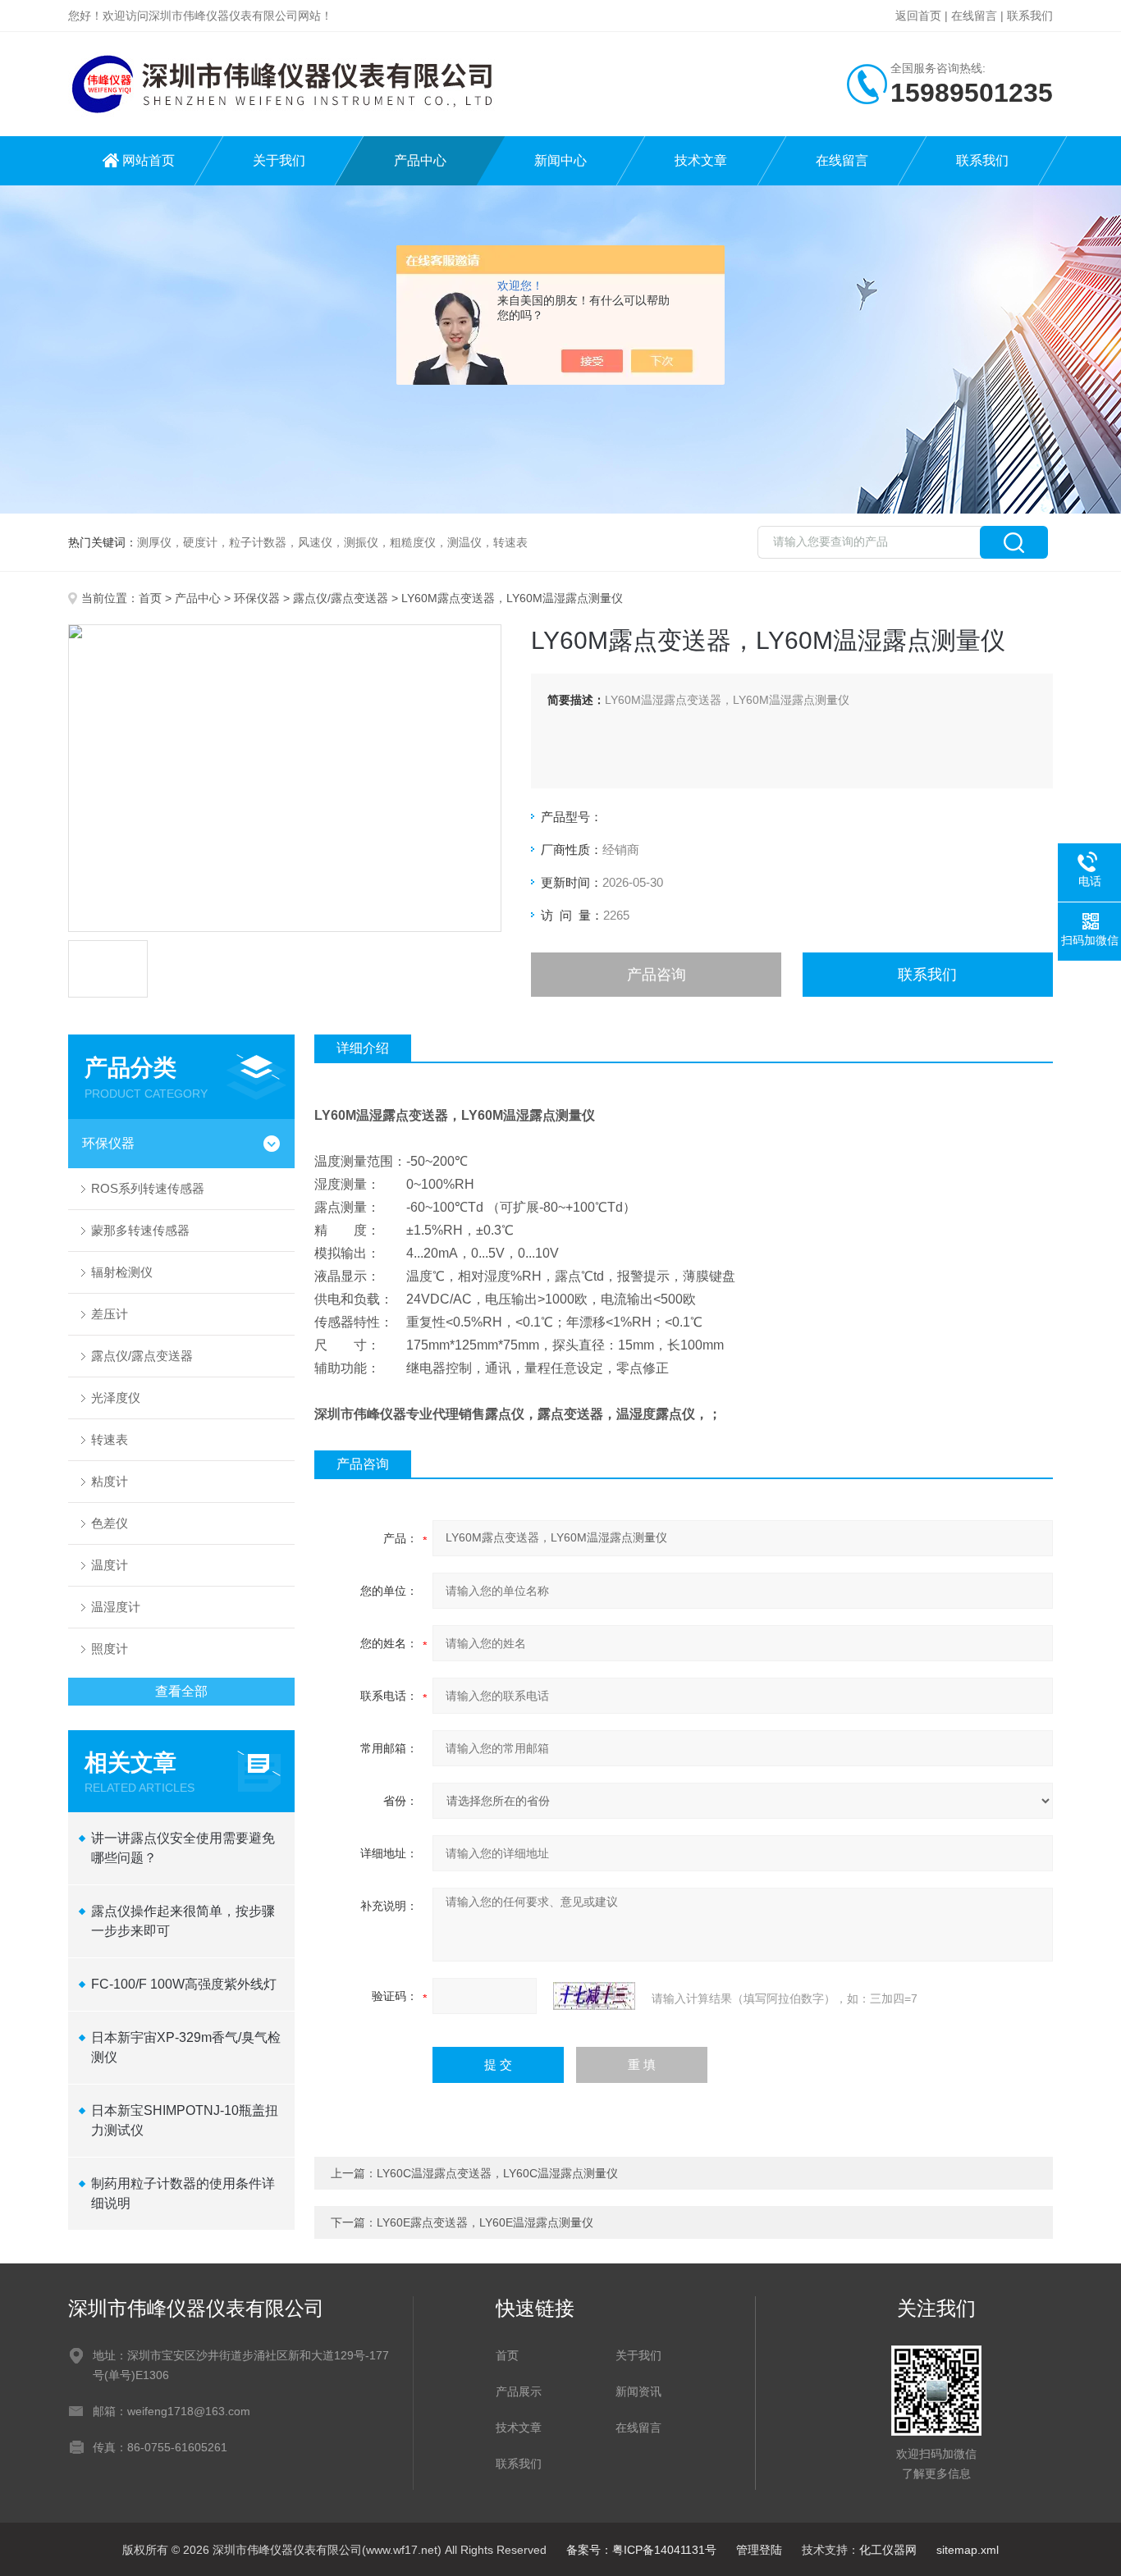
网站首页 (149, 160)
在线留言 (974, 16)
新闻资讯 (638, 2391)
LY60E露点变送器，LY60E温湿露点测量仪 (485, 2222)
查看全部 (181, 1691)
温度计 (110, 1565)
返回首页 (918, 16)
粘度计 (110, 1481)
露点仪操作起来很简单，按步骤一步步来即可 (183, 1921)
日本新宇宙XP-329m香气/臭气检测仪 (186, 2047)
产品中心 (420, 160)
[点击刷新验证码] (594, 1996)
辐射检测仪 (122, 1272)
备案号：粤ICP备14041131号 (641, 2550)
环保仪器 (257, 598)
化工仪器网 (888, 2550)
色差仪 (110, 1523)
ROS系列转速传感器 (148, 1188)
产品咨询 (657, 975)
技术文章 (701, 160)
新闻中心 (560, 160)
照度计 (110, 1649)
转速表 (110, 1439)
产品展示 (519, 2391)
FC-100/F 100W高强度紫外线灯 (184, 1984)
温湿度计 (116, 1607)
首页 (150, 598)
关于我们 (279, 160)
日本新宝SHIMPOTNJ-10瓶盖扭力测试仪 (185, 2120)
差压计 (110, 1314)
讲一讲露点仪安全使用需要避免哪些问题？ (183, 1848)
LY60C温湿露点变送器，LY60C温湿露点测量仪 (497, 2173)
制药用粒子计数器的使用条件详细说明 (183, 2193)
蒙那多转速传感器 (140, 1230)
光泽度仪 (116, 1398)
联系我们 (1030, 16)
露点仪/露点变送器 (341, 598)
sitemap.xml (968, 2550)
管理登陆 (759, 2550)
